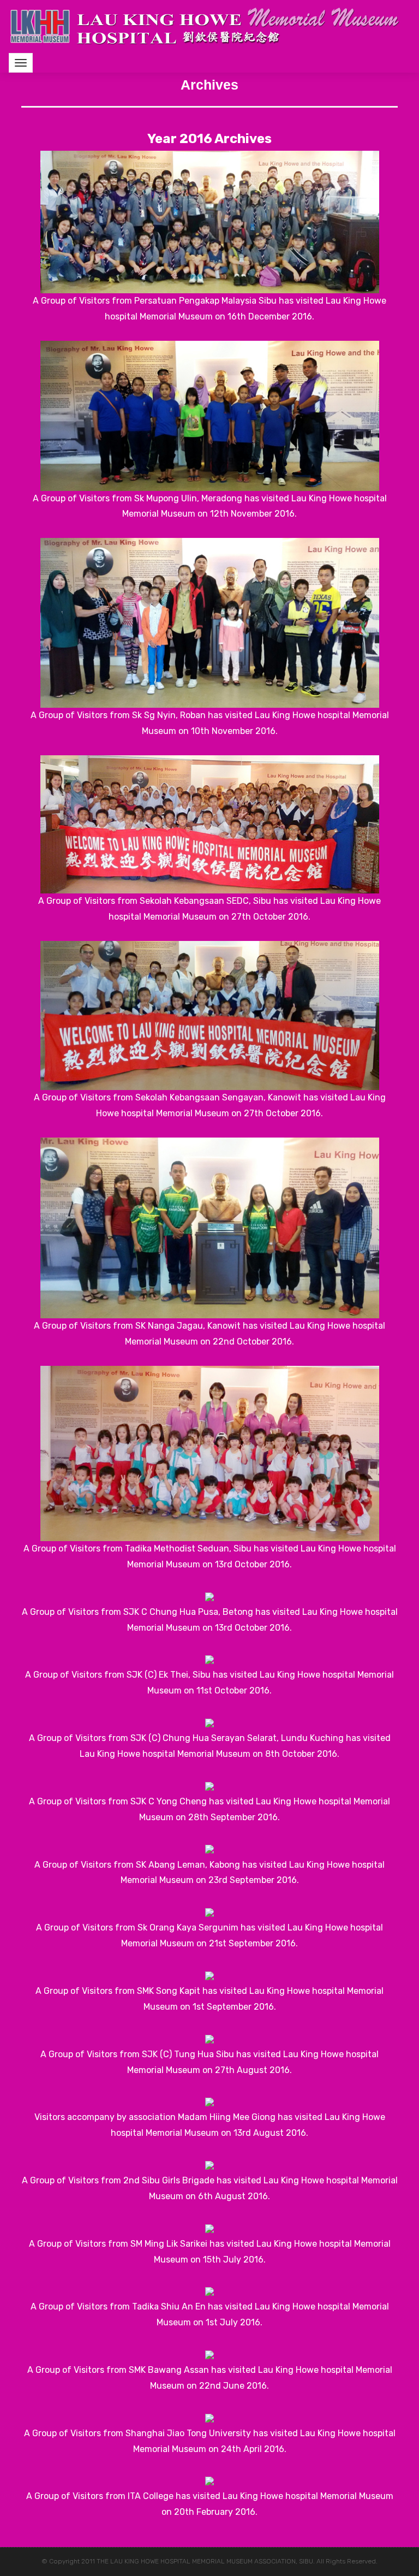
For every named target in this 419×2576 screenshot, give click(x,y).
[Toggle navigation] (21, 63)
